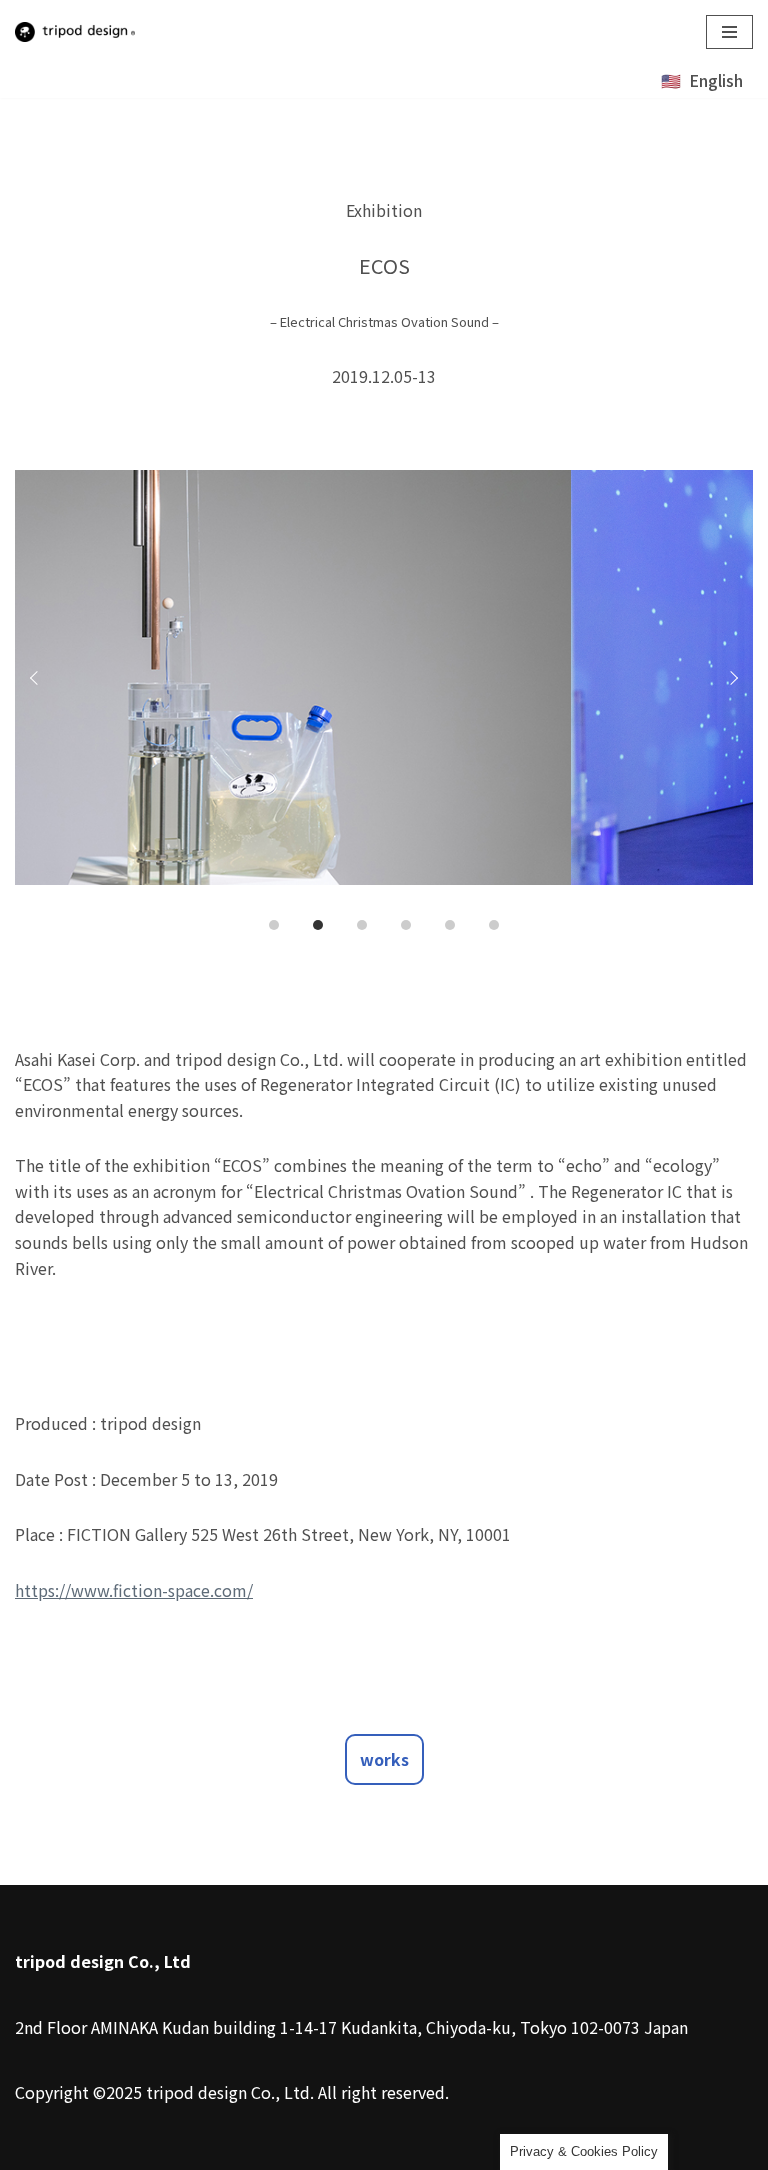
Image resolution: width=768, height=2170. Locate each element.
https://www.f (69, 1590)
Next (731, 678)
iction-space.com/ (188, 1590)
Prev (37, 678)
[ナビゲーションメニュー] (729, 32)
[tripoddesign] (75, 32)
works (384, 1759)
